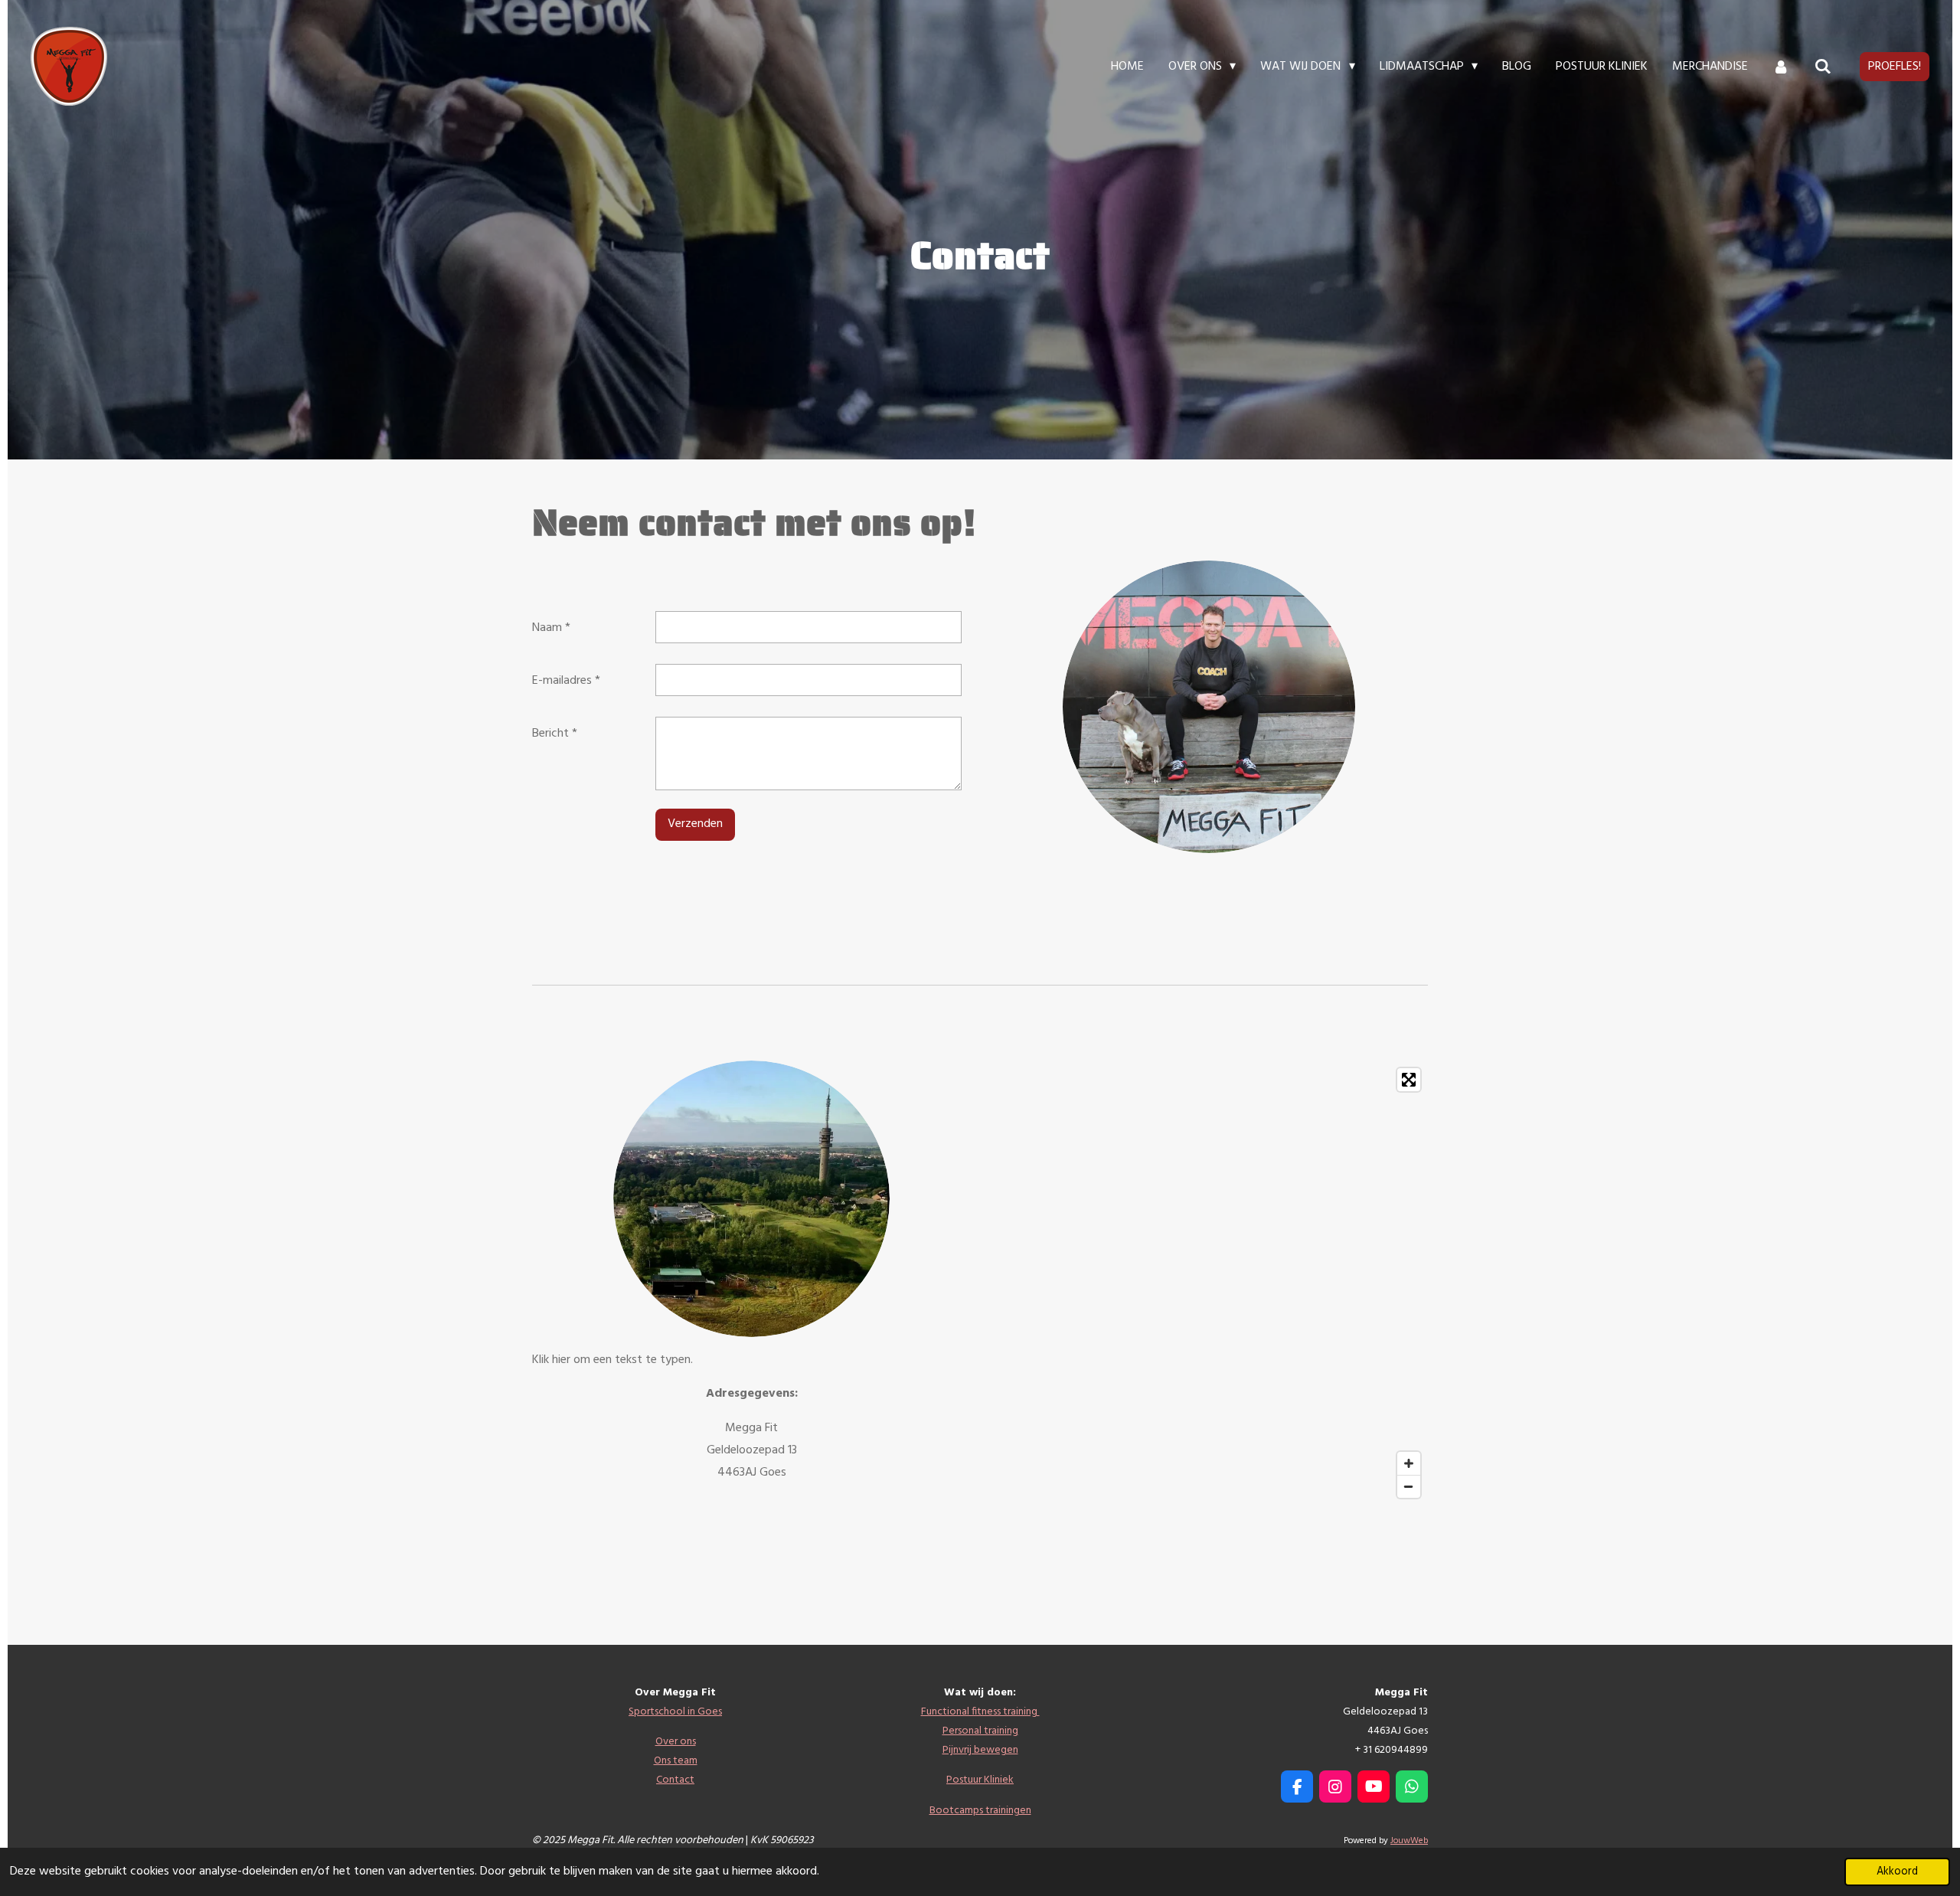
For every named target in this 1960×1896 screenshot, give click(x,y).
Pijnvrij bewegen (980, 1750)
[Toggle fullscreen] (1409, 1080)
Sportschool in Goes (675, 1712)
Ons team (676, 1761)
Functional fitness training (980, 1712)
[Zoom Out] (1409, 1486)
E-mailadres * (566, 681)
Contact (675, 1780)
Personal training (980, 1731)
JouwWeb (1409, 1841)
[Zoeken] (1823, 67)
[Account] (1781, 67)
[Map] (1209, 1283)
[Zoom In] (1409, 1463)
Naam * (551, 628)
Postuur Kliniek (980, 1780)
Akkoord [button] (1897, 1872)
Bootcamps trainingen (980, 1811)
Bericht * (555, 734)
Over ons (676, 1742)
